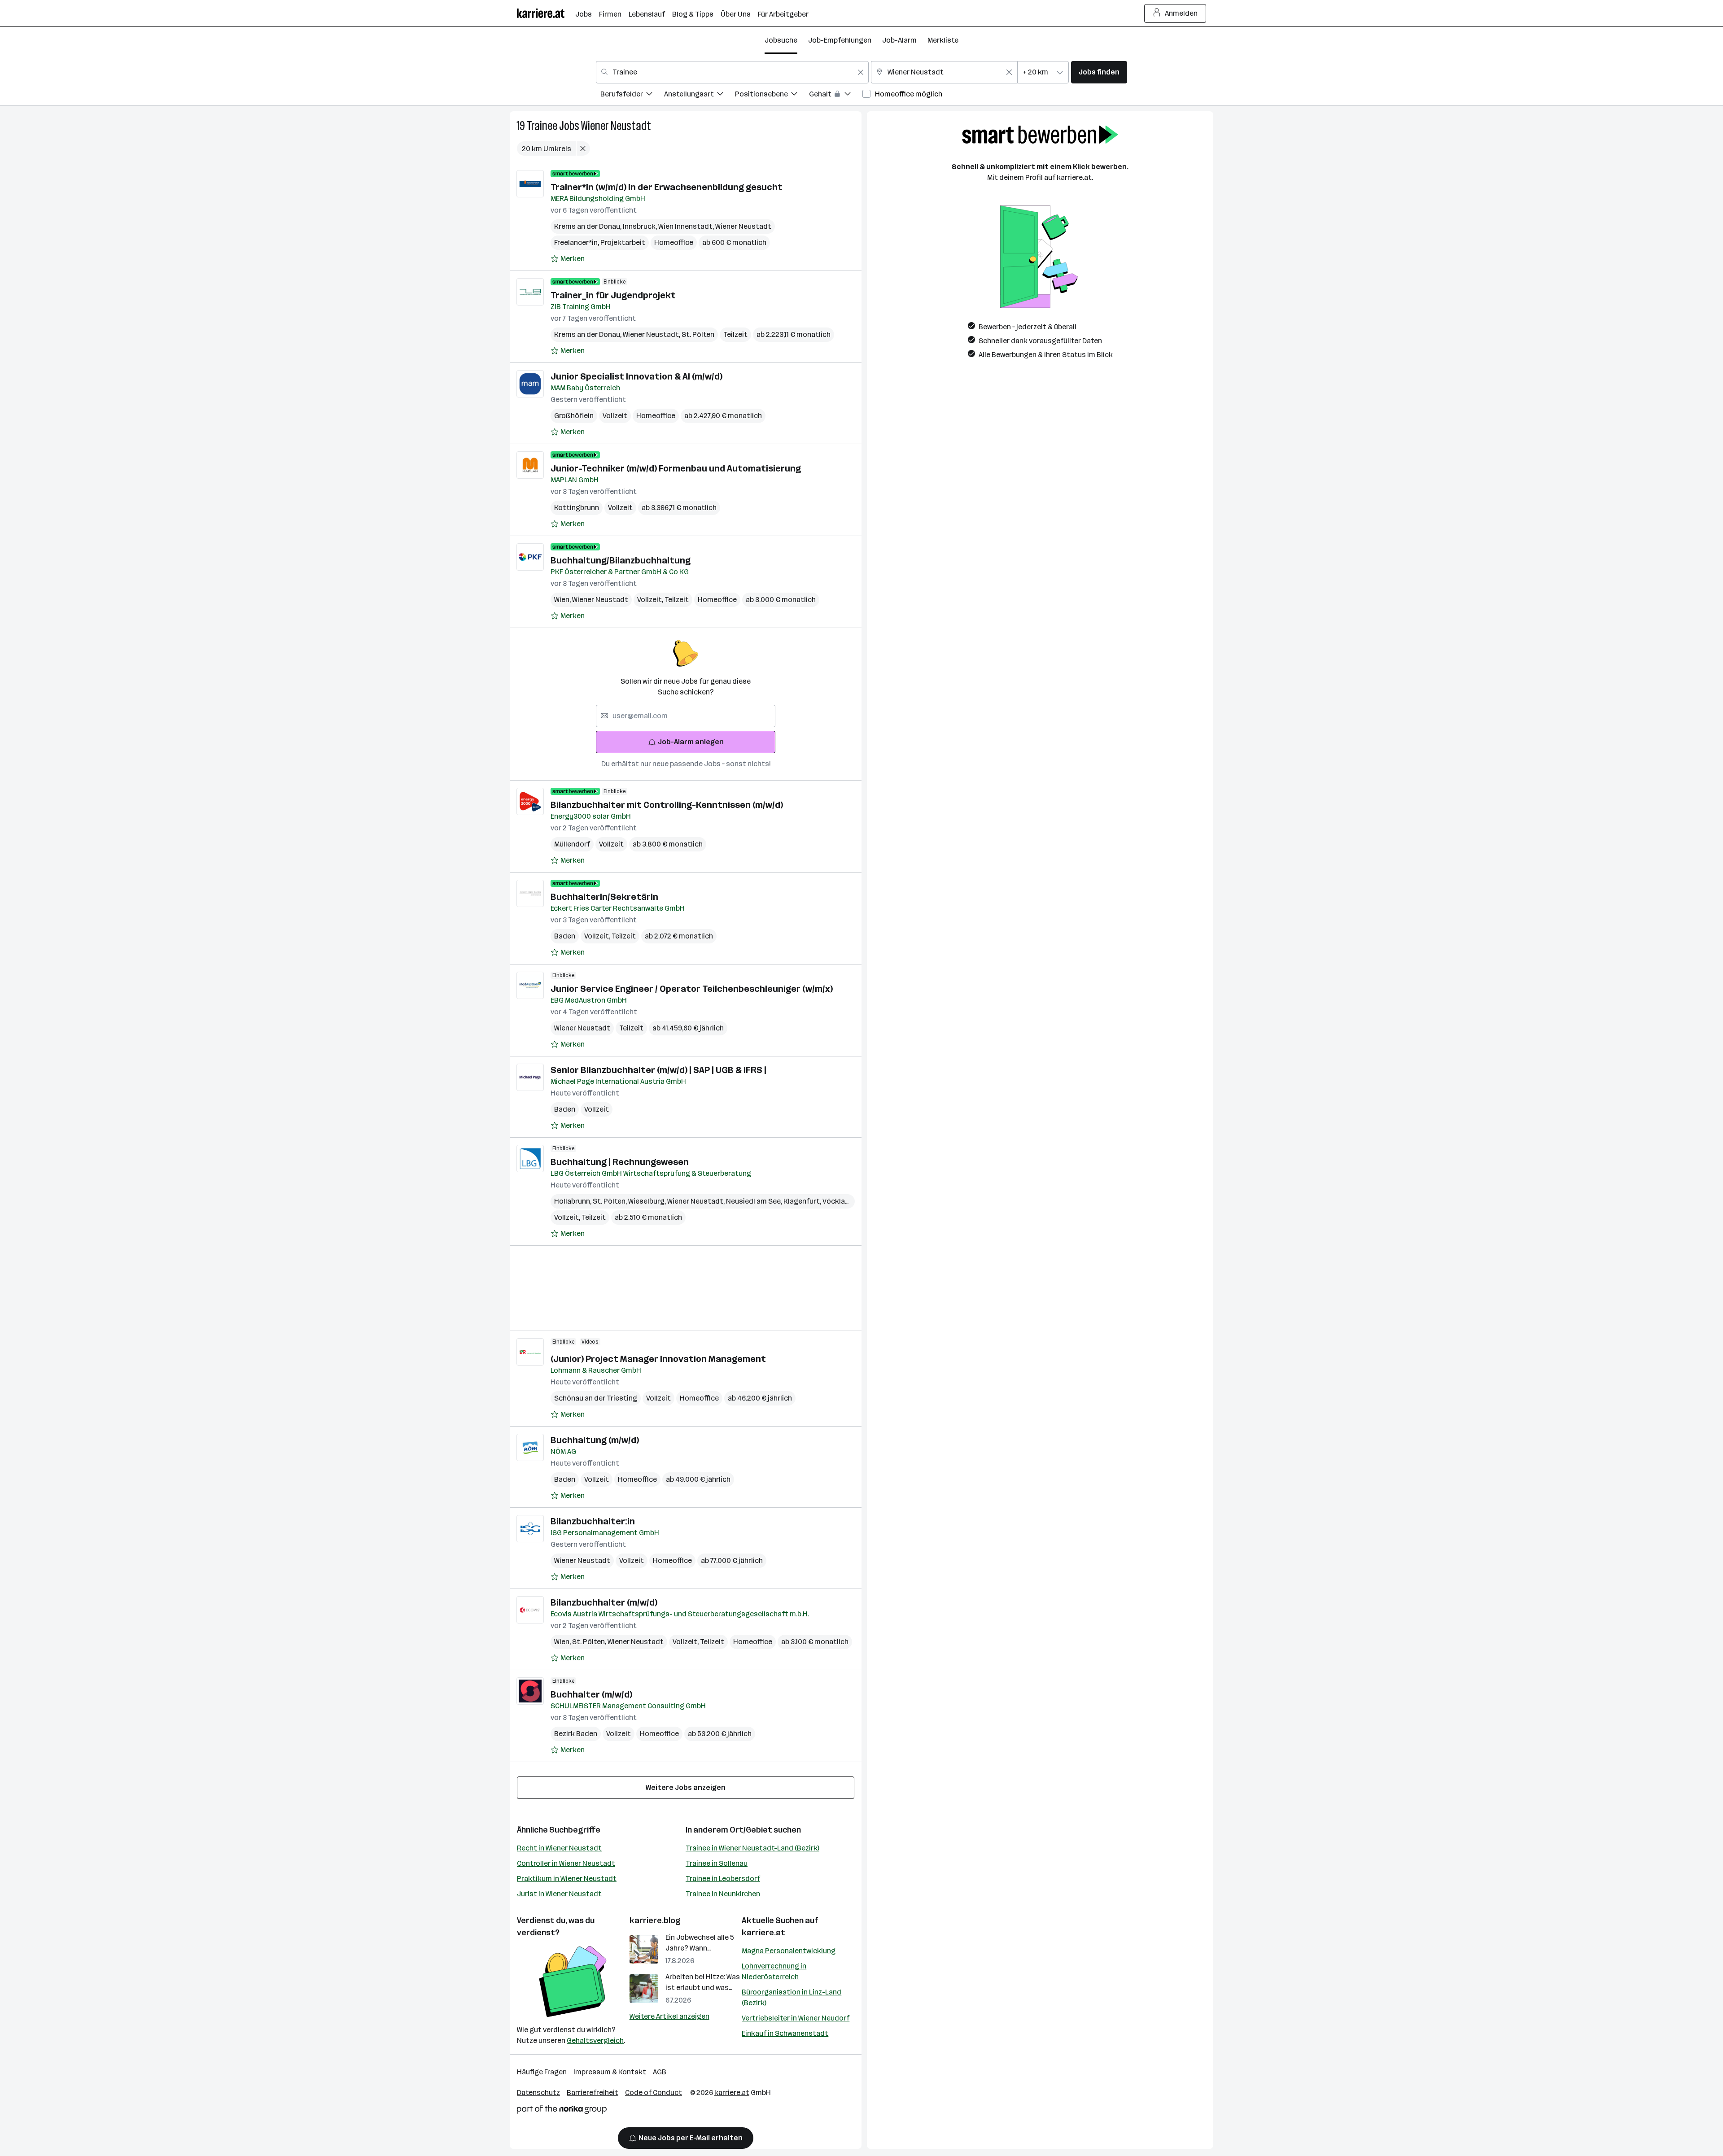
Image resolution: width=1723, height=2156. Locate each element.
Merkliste (943, 40)
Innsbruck (641, 226)
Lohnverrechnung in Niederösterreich (774, 1971)
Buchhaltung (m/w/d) (595, 1440)
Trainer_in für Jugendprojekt (613, 295)
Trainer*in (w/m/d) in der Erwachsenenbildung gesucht (667, 187)
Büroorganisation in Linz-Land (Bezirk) (792, 1997)
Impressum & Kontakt (610, 2072)
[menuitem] (632, 95)
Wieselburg (648, 1201)
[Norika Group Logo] (562, 2111)
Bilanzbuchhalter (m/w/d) (604, 1602)
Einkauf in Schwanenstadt (785, 2033)
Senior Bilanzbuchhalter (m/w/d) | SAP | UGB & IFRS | (658, 1070)
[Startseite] (546, 13)
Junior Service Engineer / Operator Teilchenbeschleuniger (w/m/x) (692, 989)
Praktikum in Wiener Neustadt (567, 1879)
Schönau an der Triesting (596, 1398)
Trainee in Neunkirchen (723, 1894)
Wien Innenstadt (687, 226)
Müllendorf (572, 844)
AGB (660, 2072)
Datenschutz (538, 2093)
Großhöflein (574, 416)
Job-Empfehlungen (840, 40)
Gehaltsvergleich (595, 2040)
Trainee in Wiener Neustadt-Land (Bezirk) (752, 1848)
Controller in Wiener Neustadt (566, 1863)
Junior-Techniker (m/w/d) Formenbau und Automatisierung (676, 468)
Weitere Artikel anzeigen (669, 2016)
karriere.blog (655, 1920)
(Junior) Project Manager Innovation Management (658, 1359)
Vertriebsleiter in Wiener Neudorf (796, 2018)
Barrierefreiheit (593, 2093)
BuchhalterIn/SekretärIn (604, 897)
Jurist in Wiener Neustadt (559, 1894)
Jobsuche (781, 40)
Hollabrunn (573, 1201)
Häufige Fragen (542, 2072)
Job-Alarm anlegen (691, 742)
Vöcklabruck (844, 1201)
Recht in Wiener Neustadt (559, 1848)
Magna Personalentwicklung (789, 1951)
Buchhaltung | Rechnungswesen (620, 1162)
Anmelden (1181, 13)
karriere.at (763, 1933)
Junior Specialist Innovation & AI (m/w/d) (636, 376)
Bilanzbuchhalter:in (593, 1521)
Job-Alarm (899, 40)
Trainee (542, 126)
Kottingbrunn (577, 508)
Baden (565, 936)
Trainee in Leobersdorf (723, 1879)
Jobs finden (1099, 72)
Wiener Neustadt (616, 126)
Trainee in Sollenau (717, 1863)
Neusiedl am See (755, 1201)
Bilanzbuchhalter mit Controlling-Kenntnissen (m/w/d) (667, 805)
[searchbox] (686, 716)
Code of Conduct (654, 2093)
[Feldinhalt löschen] (861, 72)
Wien (563, 600)
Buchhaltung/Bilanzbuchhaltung (621, 560)
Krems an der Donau (588, 226)
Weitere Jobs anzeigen (686, 1787)
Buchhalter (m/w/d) (591, 1694)
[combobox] (732, 72)
